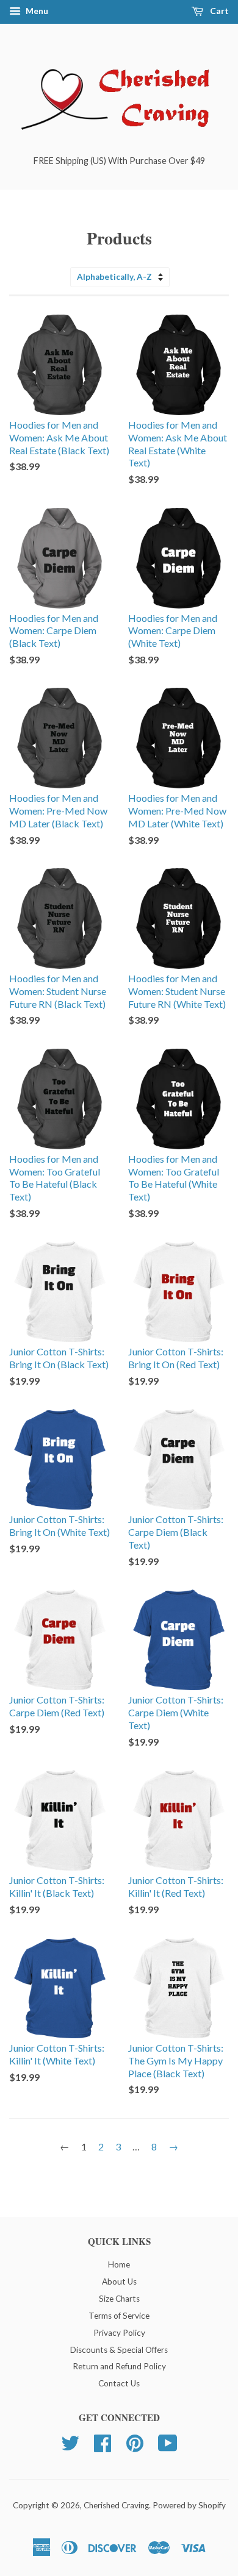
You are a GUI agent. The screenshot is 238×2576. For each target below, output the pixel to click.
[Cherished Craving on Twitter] (70, 2442)
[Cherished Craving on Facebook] (103, 2442)
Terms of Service (119, 2316)
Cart (218, 11)
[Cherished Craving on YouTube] (168, 2442)
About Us (119, 2282)
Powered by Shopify (189, 2505)
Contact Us (119, 2383)
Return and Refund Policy (119, 2366)
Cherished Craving (116, 2505)
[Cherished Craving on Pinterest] (135, 2442)
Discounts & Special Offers (119, 2350)
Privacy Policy (119, 2333)
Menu (36, 11)
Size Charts (119, 2299)
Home (119, 2264)
